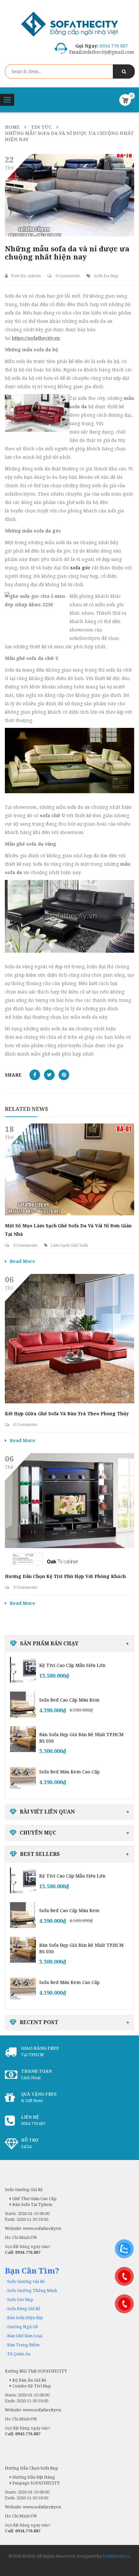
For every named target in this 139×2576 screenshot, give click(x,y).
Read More (22, 1261)
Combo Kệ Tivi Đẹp (31, 2386)
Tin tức (41, 127)
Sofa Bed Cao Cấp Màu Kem (69, 1700)
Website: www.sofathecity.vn (33, 2410)
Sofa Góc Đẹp (20, 2299)
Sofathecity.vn (116, 2556)
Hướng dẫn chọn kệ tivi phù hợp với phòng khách (65, 1576)
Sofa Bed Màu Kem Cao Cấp (69, 1772)
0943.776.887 (28, 2434)
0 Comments (67, 276)
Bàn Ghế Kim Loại (25, 2336)
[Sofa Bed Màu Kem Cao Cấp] (23, 1776)
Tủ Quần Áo (19, 2354)
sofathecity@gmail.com (108, 52)
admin (34, 276)
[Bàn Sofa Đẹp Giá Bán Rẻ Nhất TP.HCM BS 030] (23, 1739)
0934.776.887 (28, 2531)
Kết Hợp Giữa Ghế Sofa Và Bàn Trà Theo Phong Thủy (67, 1414)
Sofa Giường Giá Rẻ (26, 2281)
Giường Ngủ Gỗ (23, 2327)
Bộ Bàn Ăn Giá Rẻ (29, 2380)
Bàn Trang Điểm (23, 2345)
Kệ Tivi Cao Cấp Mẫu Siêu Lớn (72, 1665)
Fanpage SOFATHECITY (35, 2483)
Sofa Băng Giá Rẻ (24, 2308)
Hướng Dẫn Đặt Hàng (33, 2477)
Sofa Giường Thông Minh (32, 2290)
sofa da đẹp (106, 276)
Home (12, 127)
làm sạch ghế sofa (69, 1245)
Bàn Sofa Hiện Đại (25, 2318)
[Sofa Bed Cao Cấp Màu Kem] (23, 1705)
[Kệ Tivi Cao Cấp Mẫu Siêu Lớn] (23, 1670)
